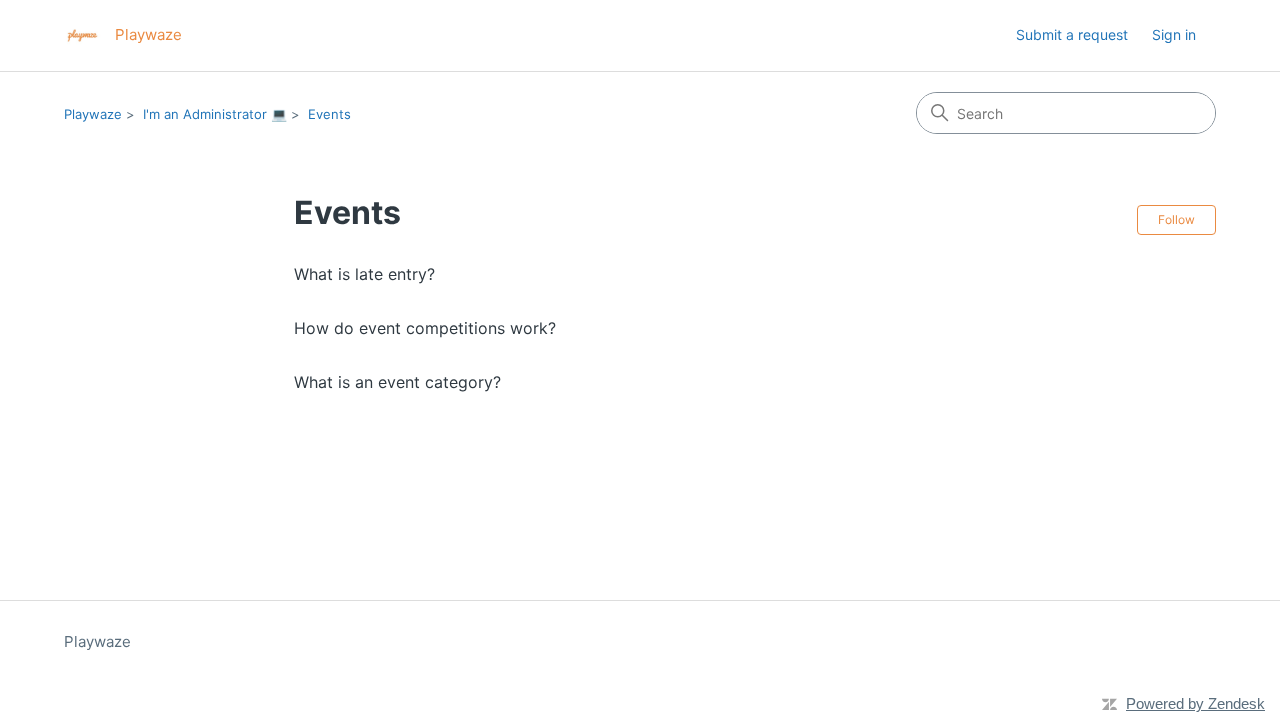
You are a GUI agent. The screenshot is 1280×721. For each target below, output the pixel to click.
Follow (1176, 219)
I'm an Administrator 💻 (215, 114)
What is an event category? (397, 382)
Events (329, 114)
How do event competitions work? (425, 328)
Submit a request (1072, 34)
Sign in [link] (1174, 34)
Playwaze (93, 114)
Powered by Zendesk (1195, 703)
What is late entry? (364, 274)
